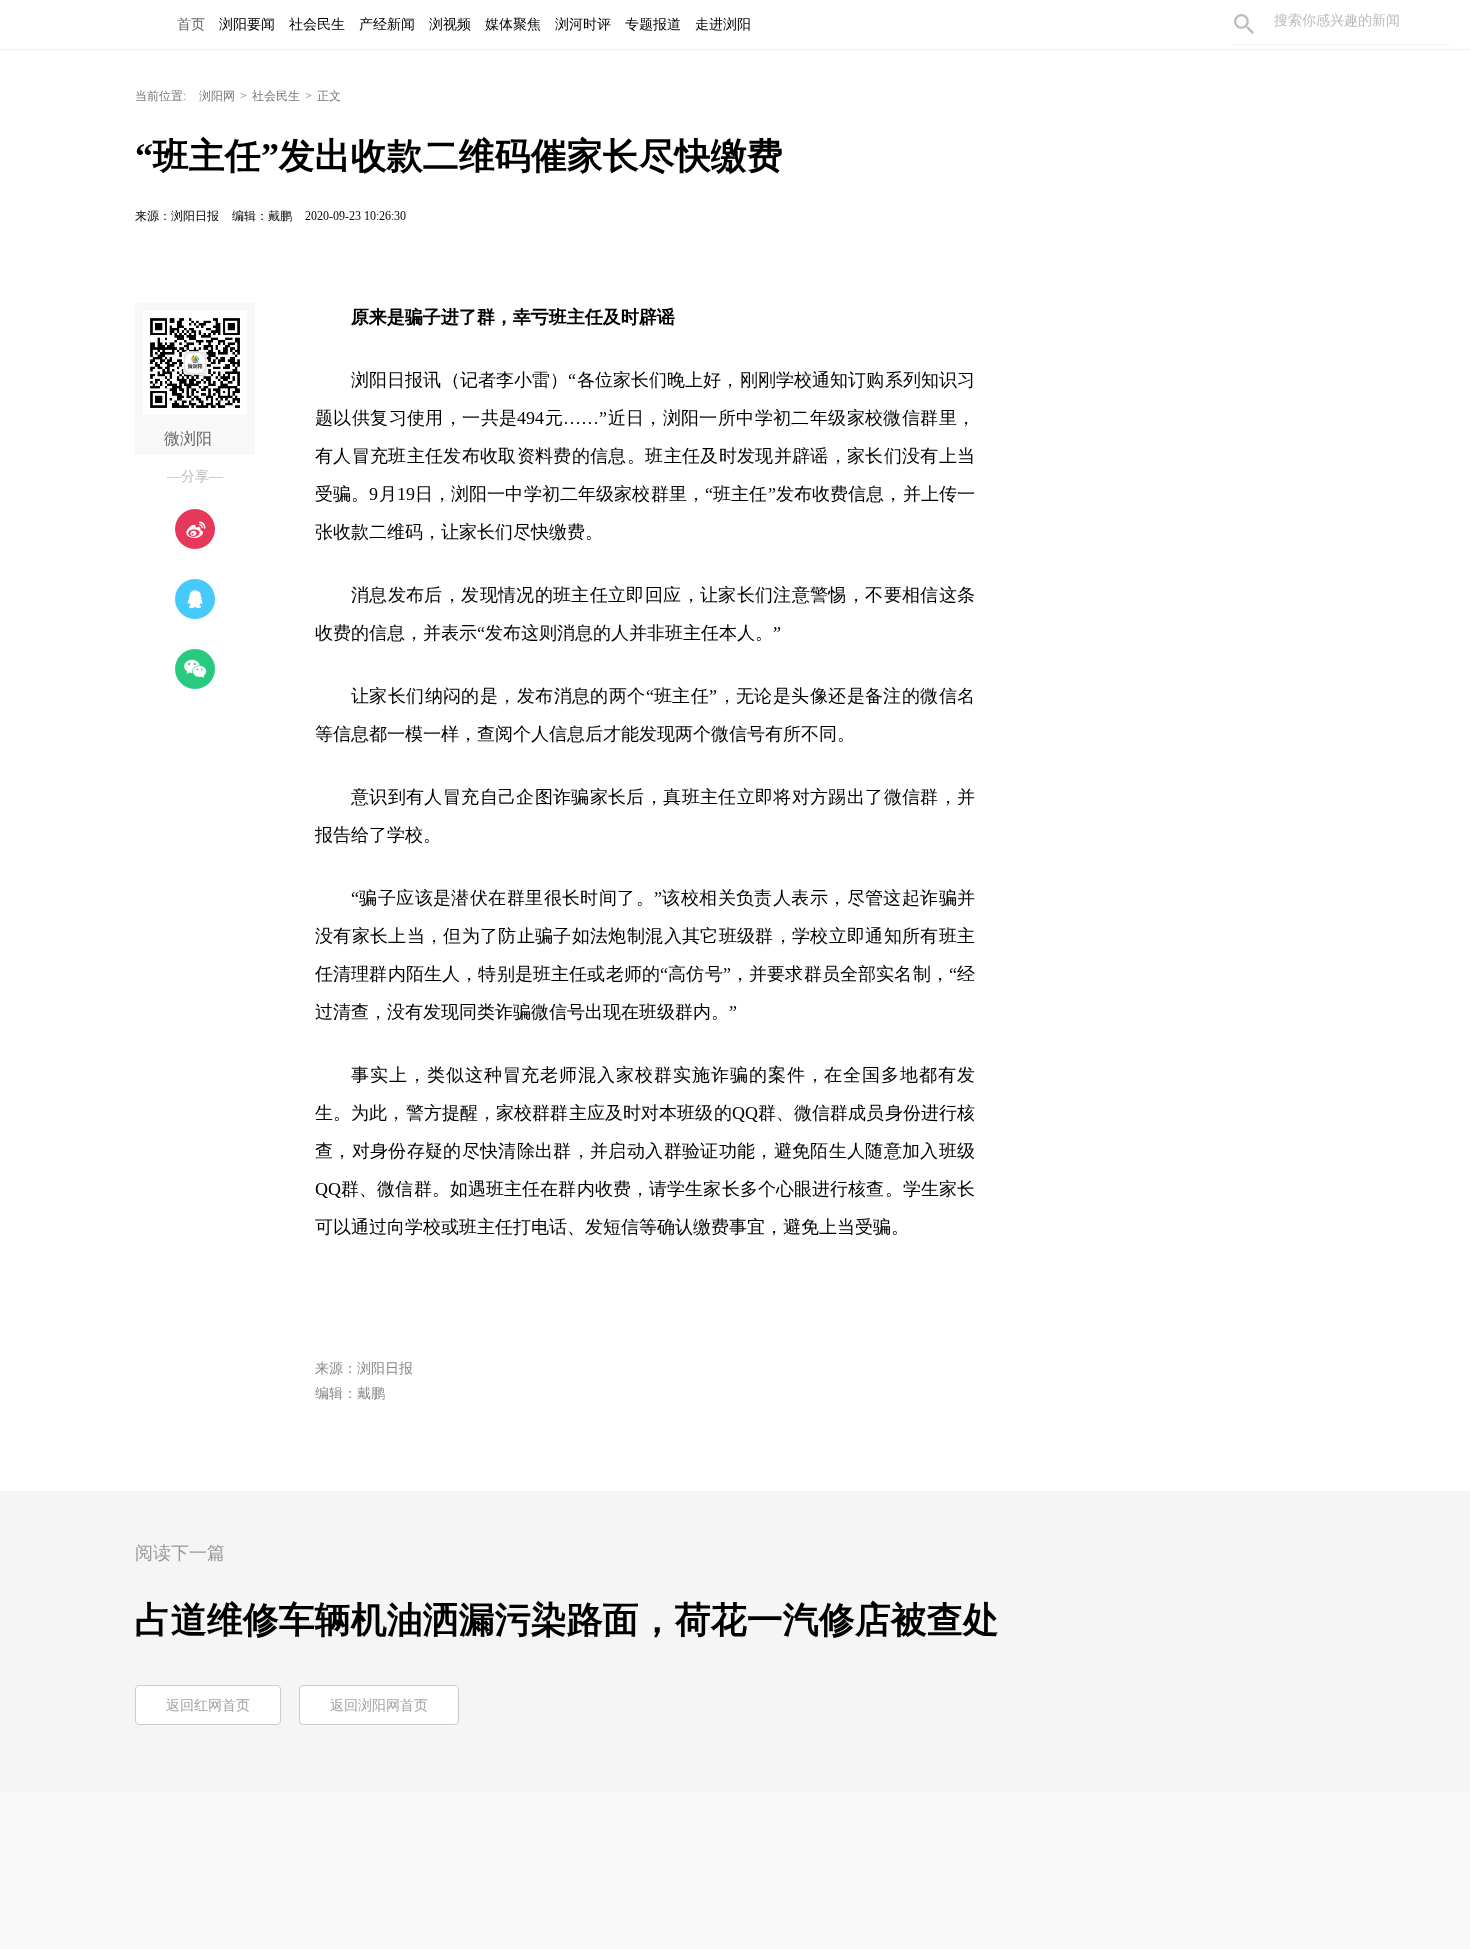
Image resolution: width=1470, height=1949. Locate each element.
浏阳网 (217, 96)
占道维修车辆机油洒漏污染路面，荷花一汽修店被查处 (567, 1620)
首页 (191, 24)
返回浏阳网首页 (379, 1705)
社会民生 (276, 96)
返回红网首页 (208, 1705)
